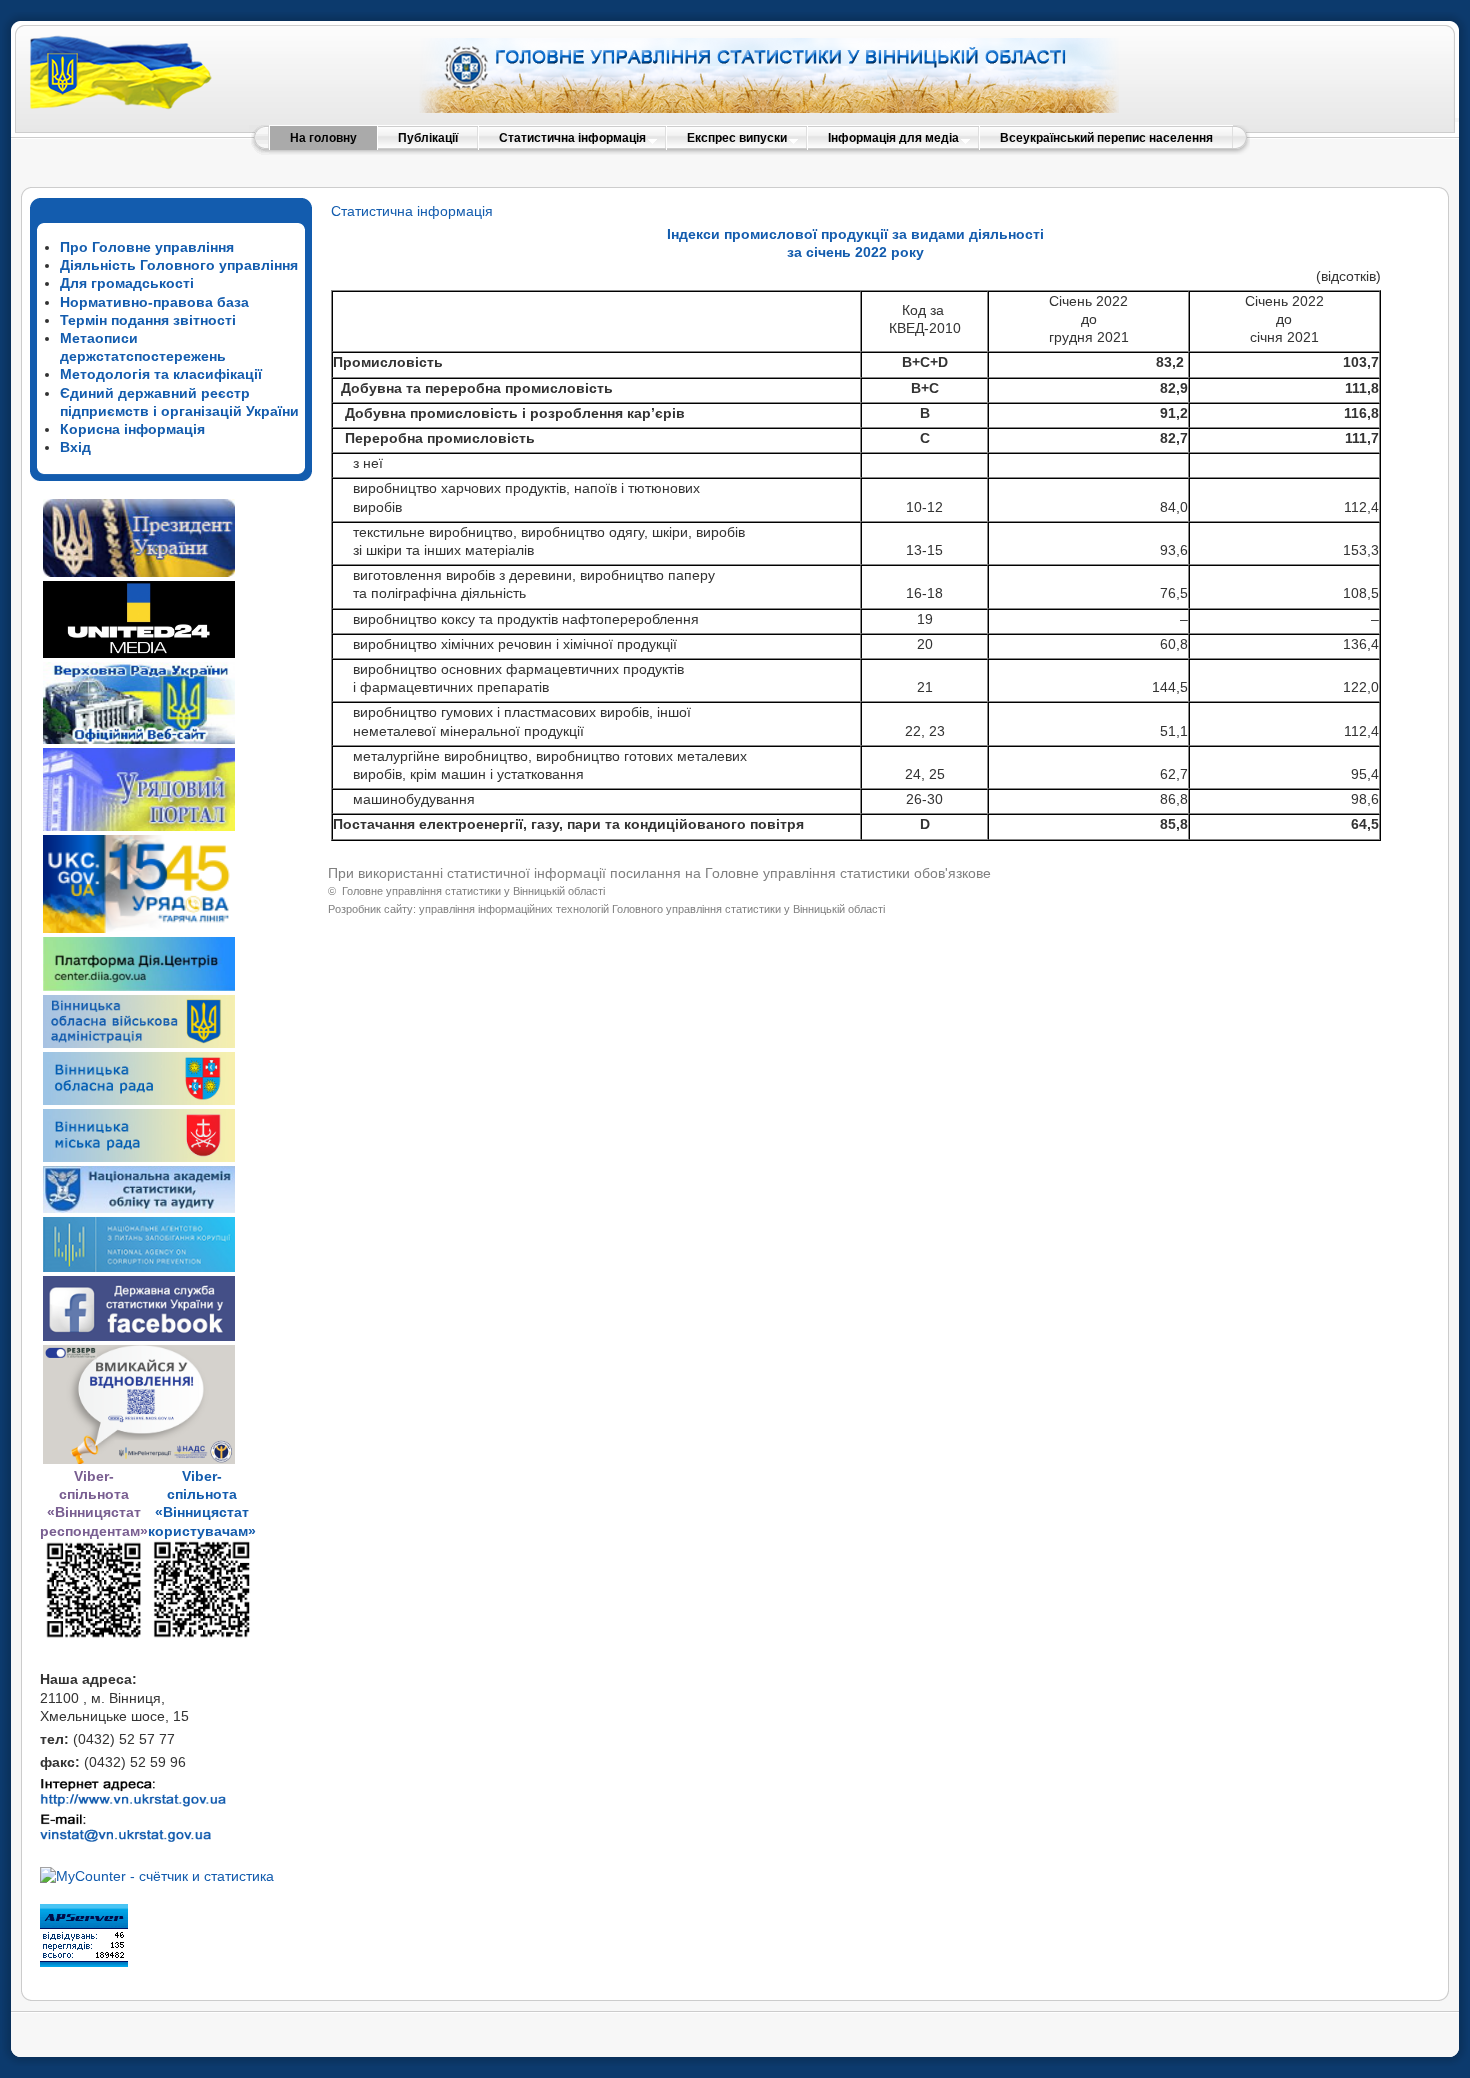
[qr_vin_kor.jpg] (94, 1635)
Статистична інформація (412, 211)
